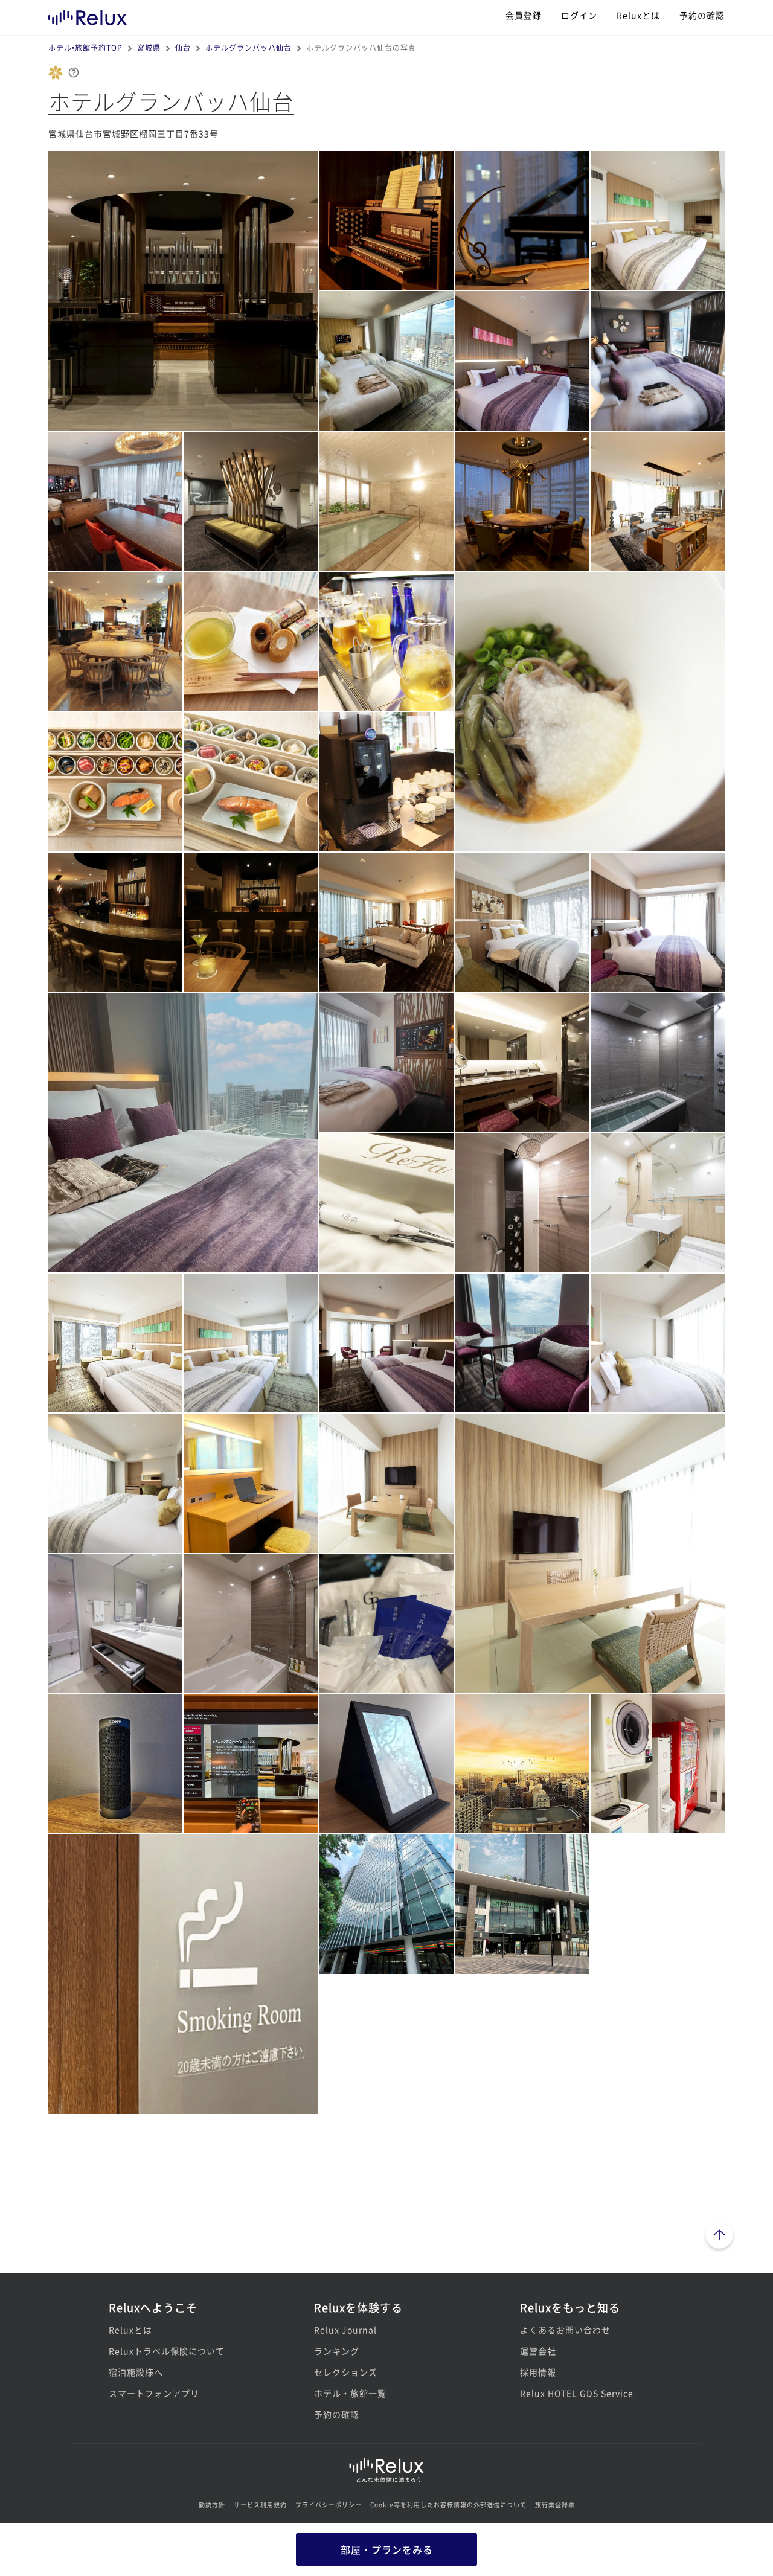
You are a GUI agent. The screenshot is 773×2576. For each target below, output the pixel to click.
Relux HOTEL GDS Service (577, 2393)
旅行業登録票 (555, 2504)
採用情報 (538, 2372)
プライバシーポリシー (329, 2504)
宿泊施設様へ (136, 2372)
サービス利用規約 (260, 2504)
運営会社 (538, 2351)
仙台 (183, 47)
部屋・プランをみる (387, 2549)
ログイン (579, 15)
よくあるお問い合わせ (565, 2330)
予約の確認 (702, 15)
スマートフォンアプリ (154, 2393)
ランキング (337, 2351)
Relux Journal (345, 2330)
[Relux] (88, 15)
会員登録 (524, 15)
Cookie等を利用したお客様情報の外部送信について (448, 2504)
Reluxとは (638, 15)
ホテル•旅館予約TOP (85, 47)
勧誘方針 (212, 2504)
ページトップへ (719, 2237)
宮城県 (149, 47)
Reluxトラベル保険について (167, 2351)
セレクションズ (346, 2372)
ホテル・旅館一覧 (350, 2393)
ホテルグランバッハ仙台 (249, 47)
